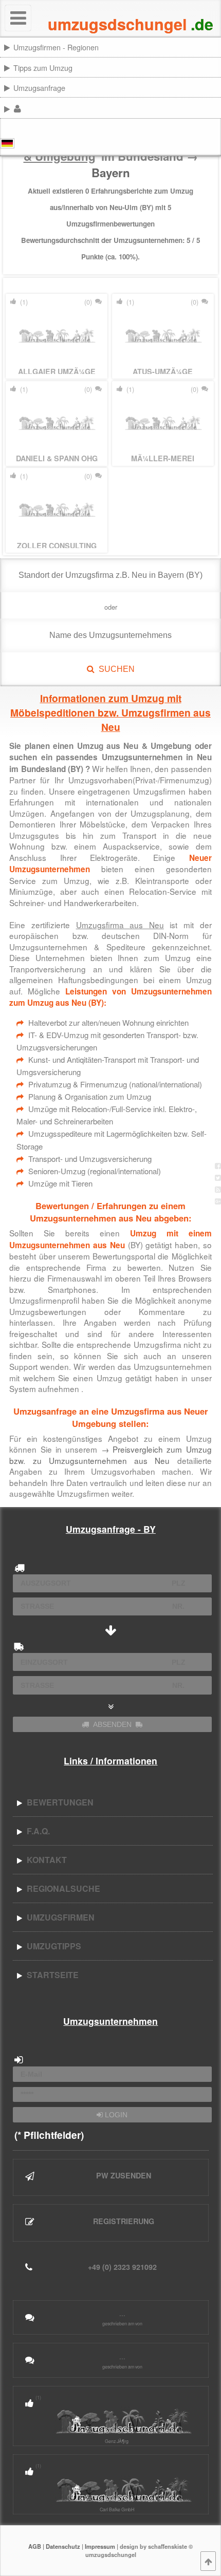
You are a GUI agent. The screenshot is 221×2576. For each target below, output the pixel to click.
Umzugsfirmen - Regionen (56, 47)
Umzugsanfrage (39, 88)
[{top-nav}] (208, 2561)
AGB (35, 2546)
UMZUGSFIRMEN (59, 1917)
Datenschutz (63, 2546)
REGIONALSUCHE (61, 1888)
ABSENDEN (112, 1724)
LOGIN (115, 2115)
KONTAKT (45, 1860)
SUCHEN (115, 669)
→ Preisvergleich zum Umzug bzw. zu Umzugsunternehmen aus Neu (110, 1455)
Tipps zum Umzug (43, 68)
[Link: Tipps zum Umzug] (219, 67)
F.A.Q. (36, 1831)
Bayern (111, 173)
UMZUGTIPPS (52, 1946)
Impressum (100, 2546)
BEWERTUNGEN (58, 1802)
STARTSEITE (51, 1975)
